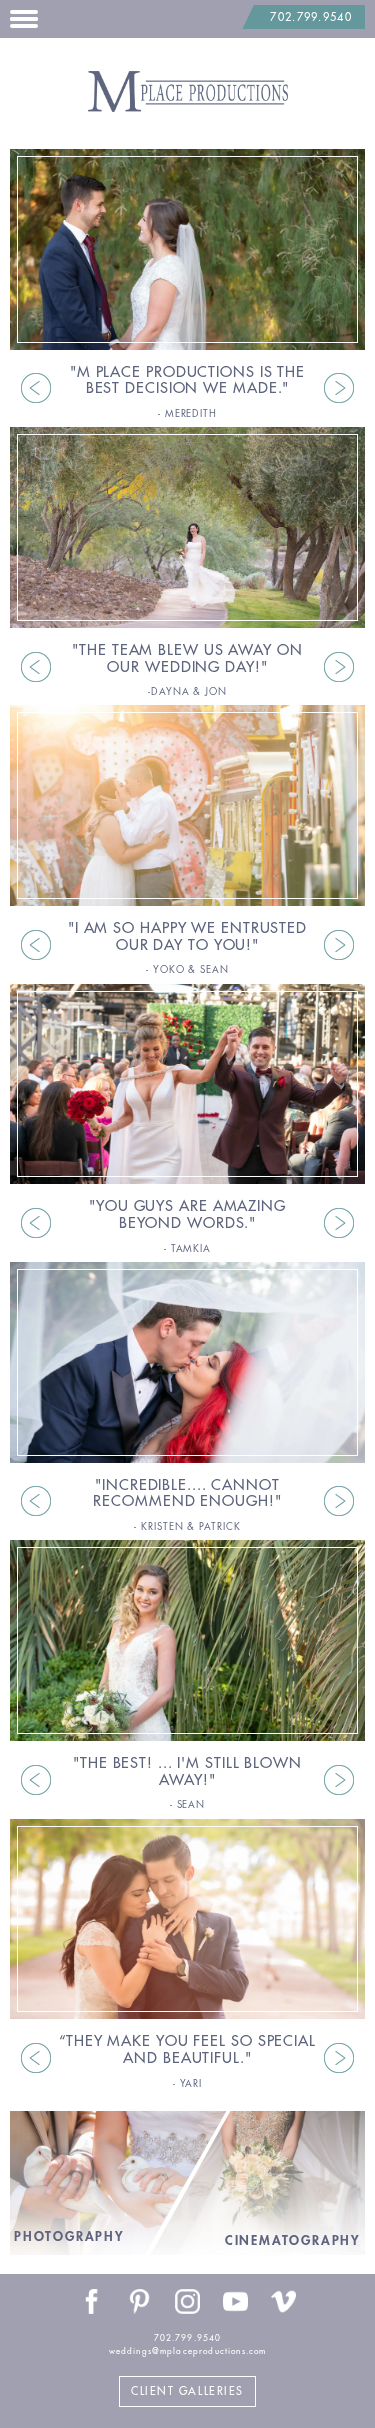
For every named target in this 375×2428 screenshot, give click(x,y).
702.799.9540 (311, 17)
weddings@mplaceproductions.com (188, 2351)
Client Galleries (187, 2391)
